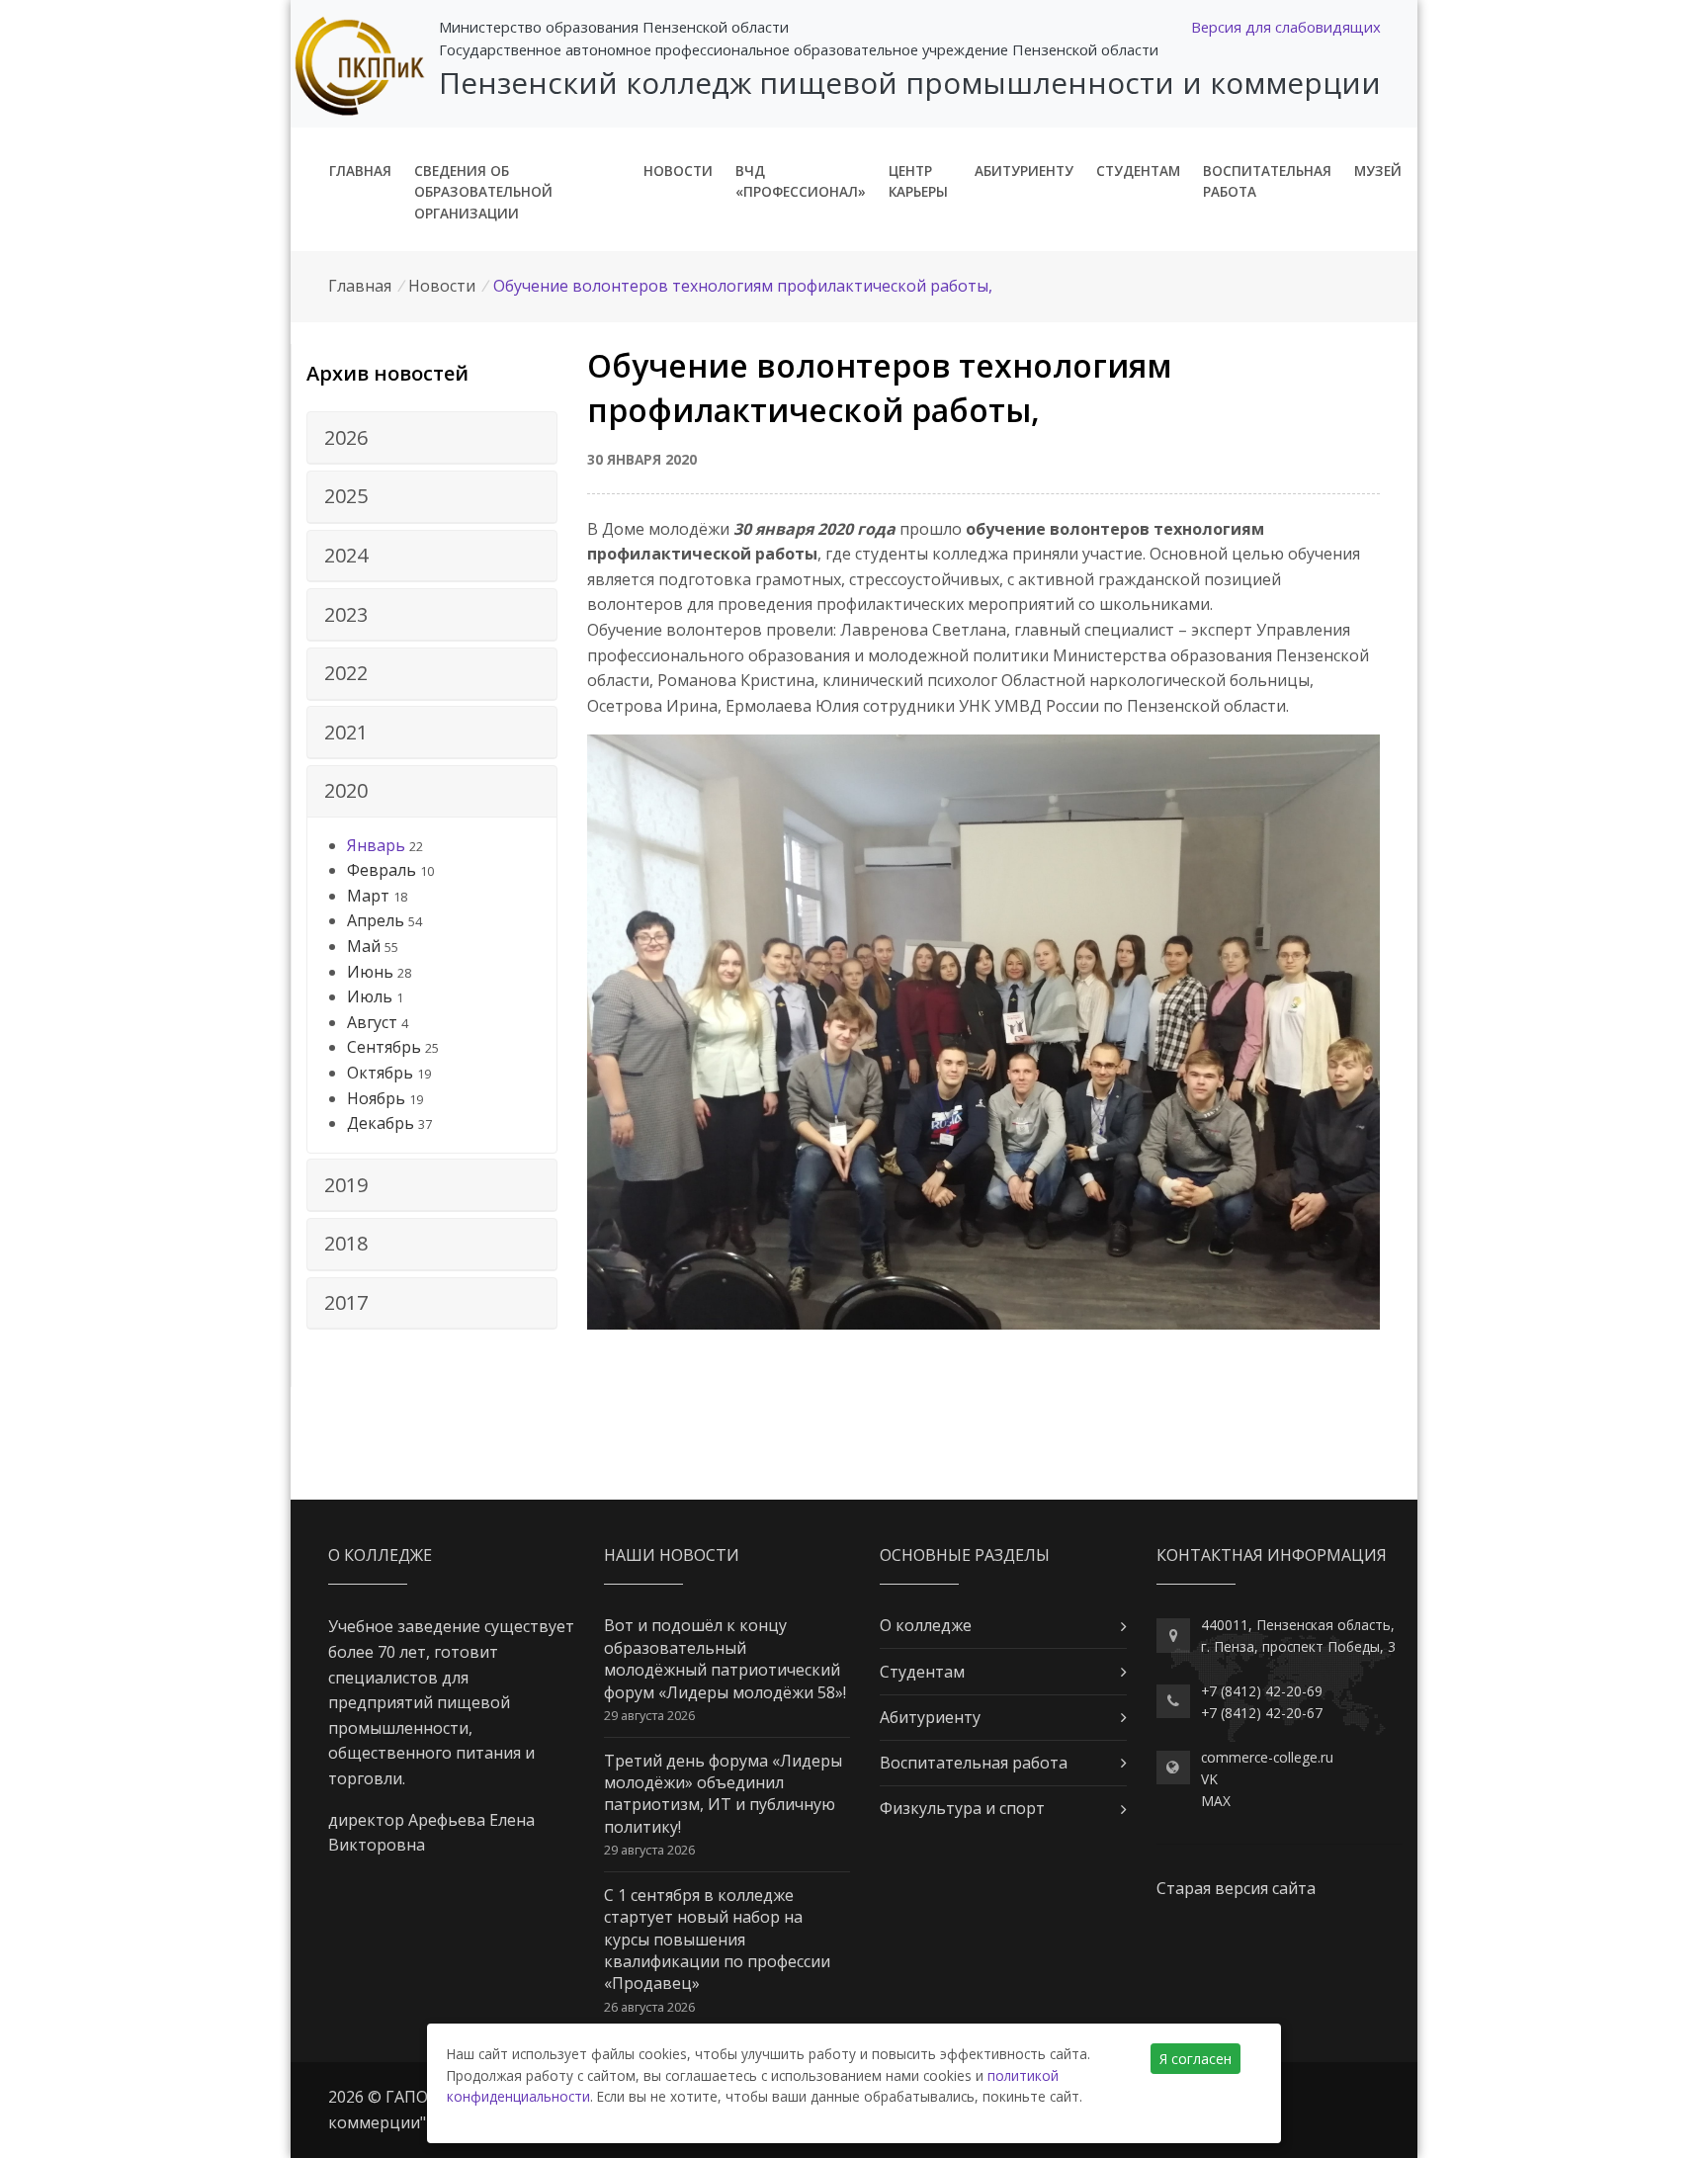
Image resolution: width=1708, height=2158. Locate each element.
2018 (346, 1243)
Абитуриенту (1024, 171)
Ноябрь (376, 1098)
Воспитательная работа (1267, 181)
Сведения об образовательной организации (483, 192)
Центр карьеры (918, 181)
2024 (346, 555)
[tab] (432, 438)
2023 (346, 614)
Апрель (376, 920)
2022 (346, 673)
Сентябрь (384, 1047)
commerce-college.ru (1267, 1757)
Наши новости (672, 1555)
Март (368, 896)
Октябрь (380, 1073)
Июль (370, 996)
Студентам (1138, 171)
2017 (346, 1302)
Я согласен (1196, 2059)
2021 (346, 732)
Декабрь (381, 1123)
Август (372, 1022)
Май (364, 946)
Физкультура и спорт (962, 1808)
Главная (360, 171)
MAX (1216, 1801)
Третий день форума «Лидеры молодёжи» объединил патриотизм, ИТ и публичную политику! (723, 1794)
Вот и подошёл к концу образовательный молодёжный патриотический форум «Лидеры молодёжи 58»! (725, 1658)
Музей (1378, 171)
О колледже (926, 1625)
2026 (346, 437)
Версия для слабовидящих (1286, 27)
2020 (346, 790)
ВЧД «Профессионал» (801, 181)
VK (1209, 1779)
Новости (678, 171)
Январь (376, 845)
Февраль (382, 870)
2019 (346, 1185)
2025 (346, 496)
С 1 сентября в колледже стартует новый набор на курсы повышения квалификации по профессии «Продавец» (717, 1940)
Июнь (370, 972)
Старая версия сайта (1236, 1888)
